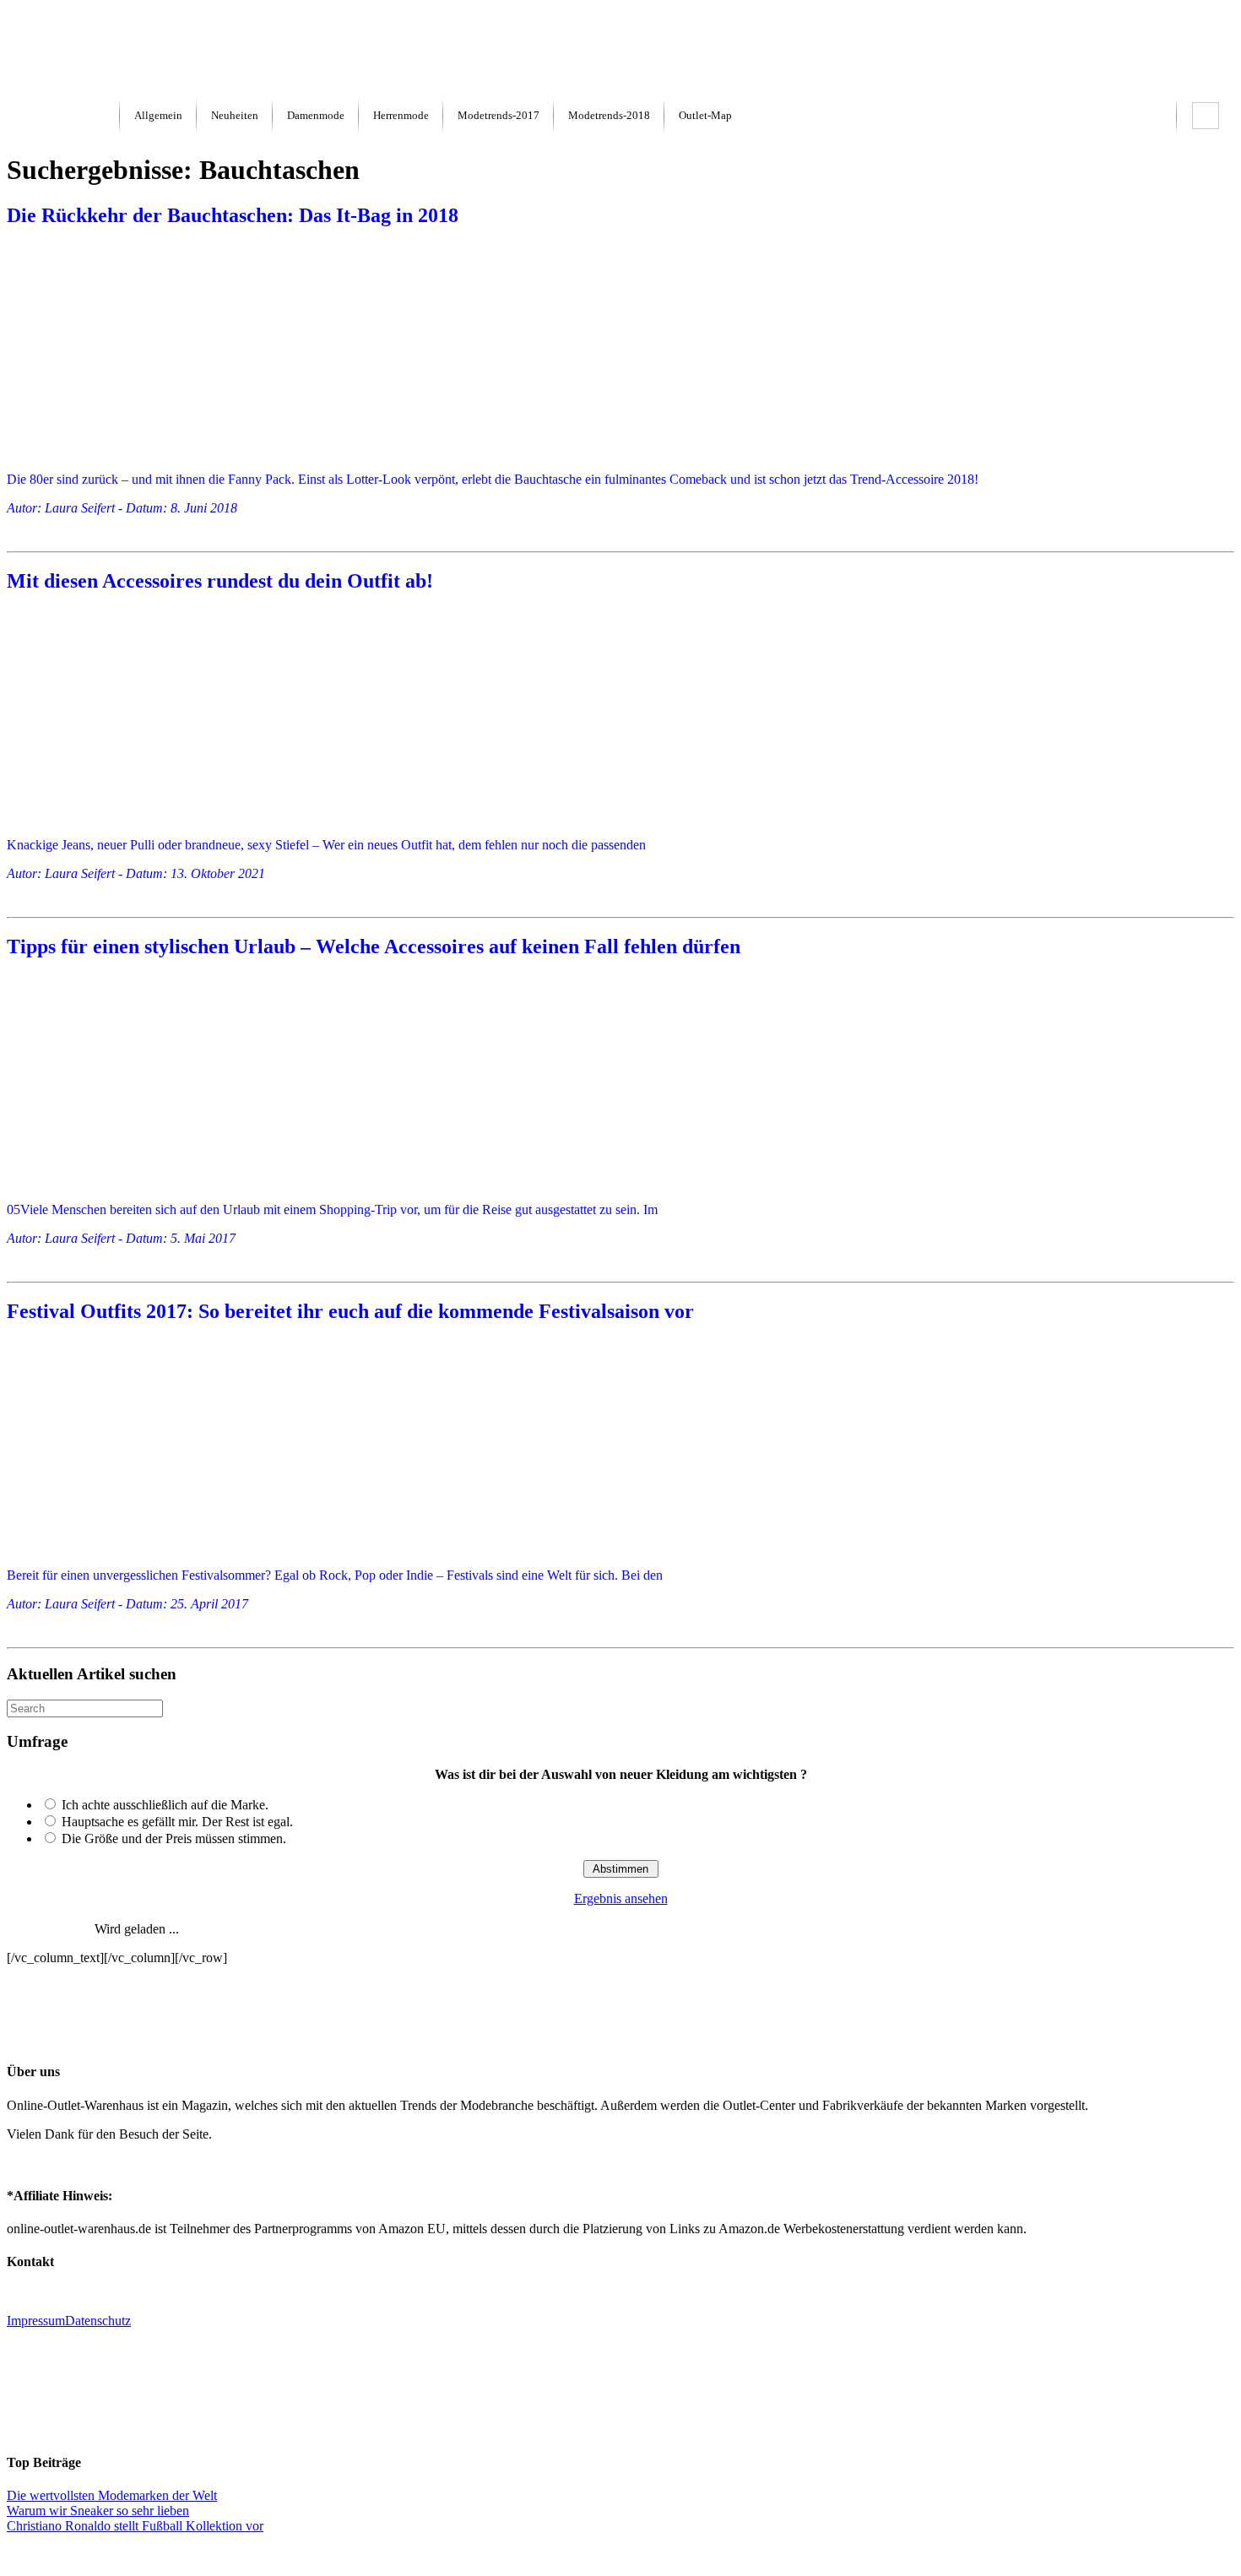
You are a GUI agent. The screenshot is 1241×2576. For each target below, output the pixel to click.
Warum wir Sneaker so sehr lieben (98, 2511)
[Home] (49, 87)
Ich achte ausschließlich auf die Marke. (165, 1805)
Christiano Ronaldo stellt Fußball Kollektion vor (135, 2526)
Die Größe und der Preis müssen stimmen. (174, 1838)
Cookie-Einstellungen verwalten (621, 2554)
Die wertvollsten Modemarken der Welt (112, 2495)
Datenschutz (98, 2321)
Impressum (36, 2321)
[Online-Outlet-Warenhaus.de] (63, 116)
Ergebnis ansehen (621, 1898)
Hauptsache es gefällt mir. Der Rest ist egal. (177, 1822)
